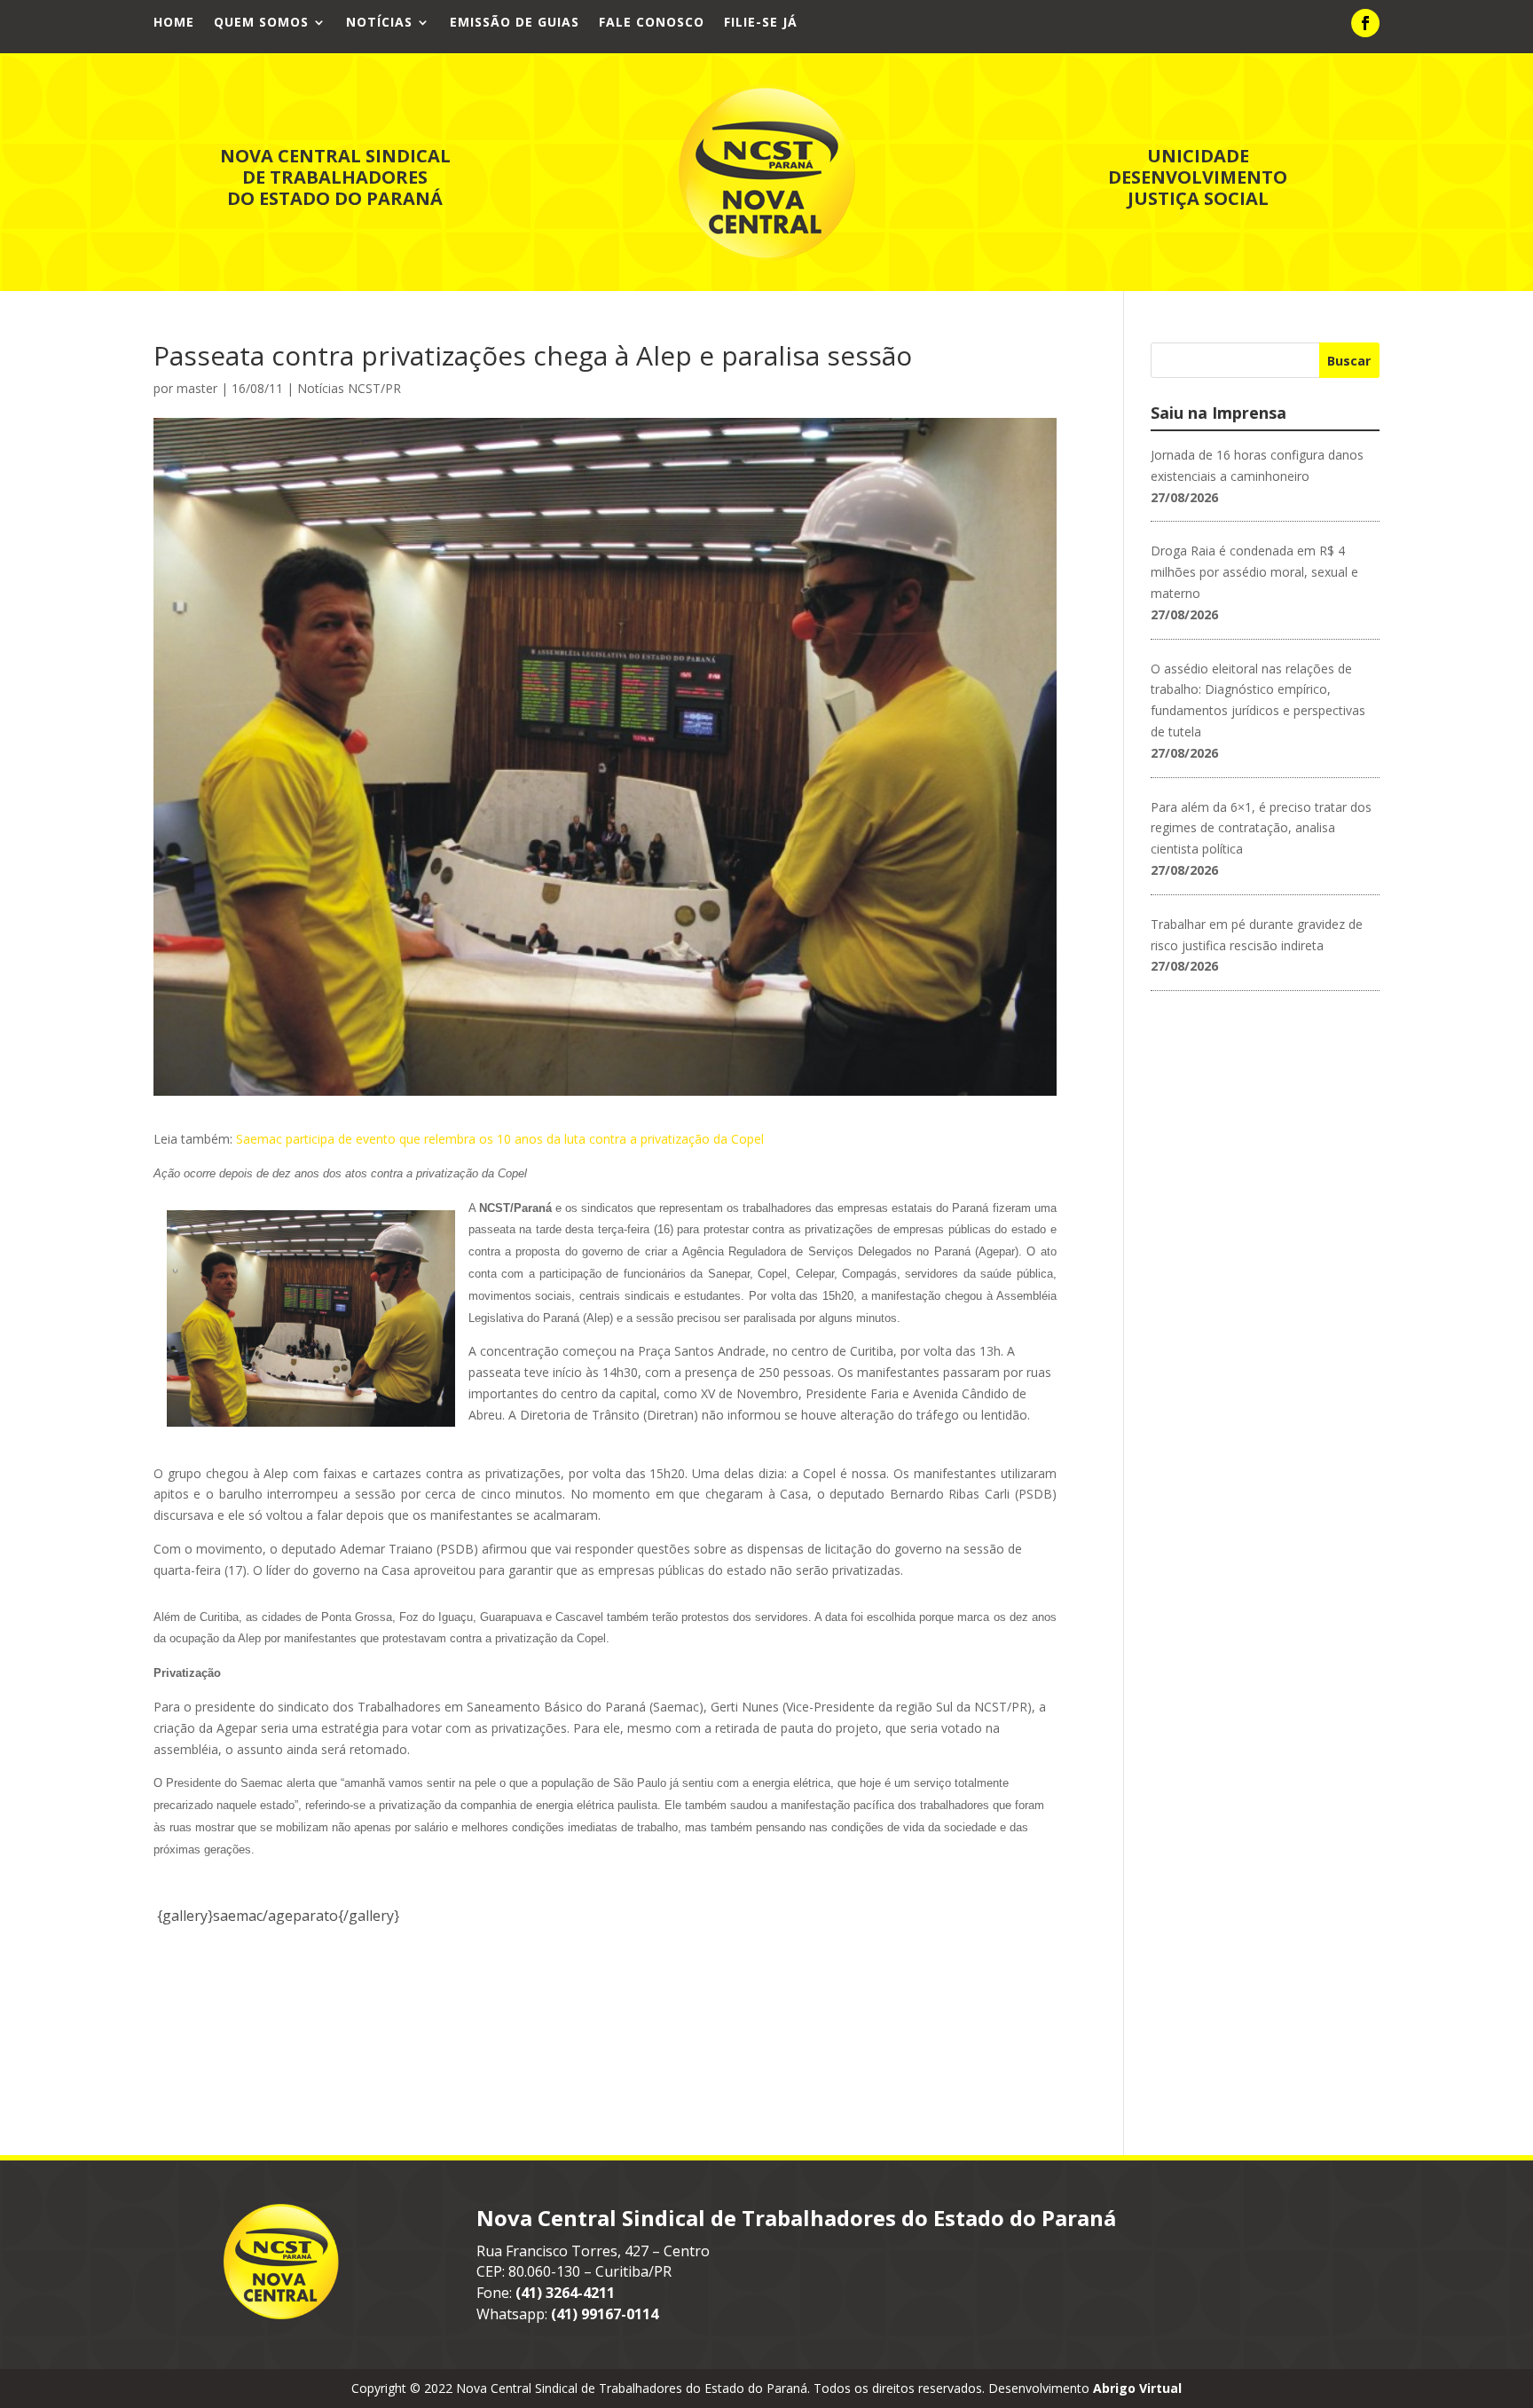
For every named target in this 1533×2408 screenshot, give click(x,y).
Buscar (1349, 361)
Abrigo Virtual (1137, 2388)
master (197, 388)
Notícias (379, 23)
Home (174, 23)
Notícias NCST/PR (349, 388)
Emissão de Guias (515, 23)
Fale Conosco (652, 23)
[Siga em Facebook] (1365, 23)
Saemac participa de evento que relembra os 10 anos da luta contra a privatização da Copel (500, 1139)
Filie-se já (761, 23)
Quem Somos (261, 23)
